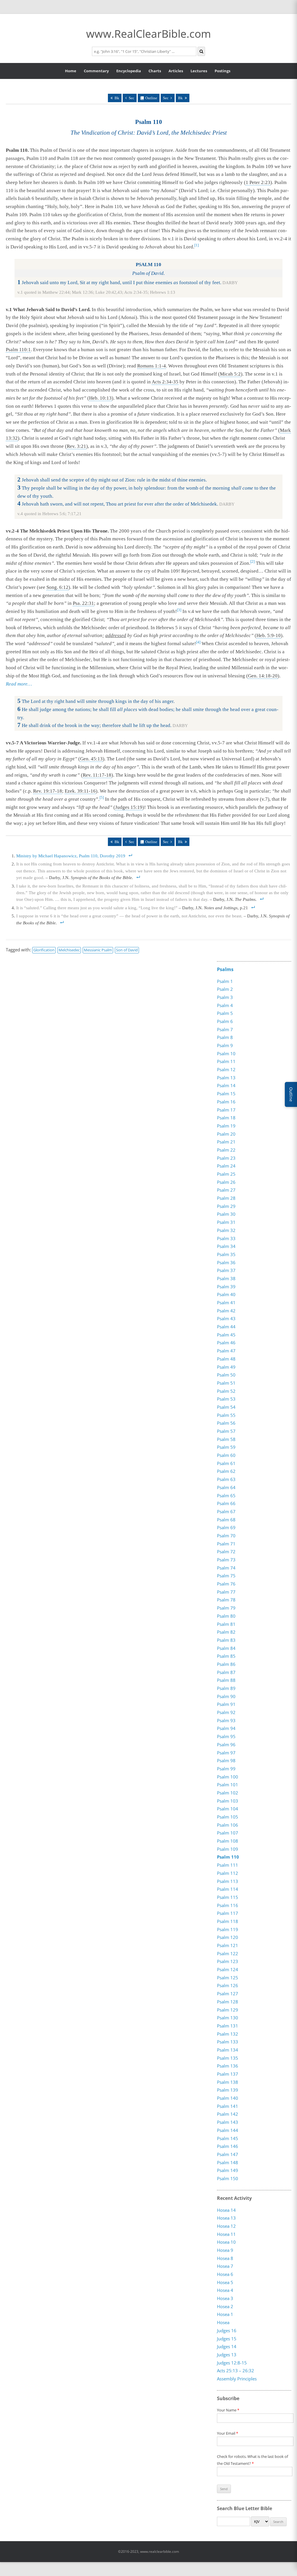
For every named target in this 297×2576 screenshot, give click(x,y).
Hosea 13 (226, 2218)
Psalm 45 (226, 1335)
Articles (176, 71)
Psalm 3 (225, 997)
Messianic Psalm (98, 950)
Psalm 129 (228, 2010)
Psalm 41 (226, 1303)
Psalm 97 (226, 1753)
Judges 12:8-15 (232, 2363)
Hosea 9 (225, 2250)
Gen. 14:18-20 (263, 676)
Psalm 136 (228, 2066)
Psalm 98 (226, 1760)
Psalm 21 (226, 1142)
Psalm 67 (226, 1511)
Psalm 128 (228, 2002)
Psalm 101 (228, 1785)
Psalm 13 (226, 1078)
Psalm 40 (226, 1294)
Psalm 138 (228, 2082)
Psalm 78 (226, 1600)
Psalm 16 (226, 1102)
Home (71, 71)
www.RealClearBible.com (148, 34)
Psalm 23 (226, 1158)
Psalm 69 (226, 1527)
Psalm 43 (226, 1318)
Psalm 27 (226, 1190)
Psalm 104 (228, 1809)
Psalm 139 (228, 2090)
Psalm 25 (226, 1174)
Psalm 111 (228, 1865)
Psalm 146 (228, 2146)
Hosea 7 (225, 2266)
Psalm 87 (226, 1672)
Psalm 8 (225, 1037)
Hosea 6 (225, 2274)
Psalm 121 (228, 1945)
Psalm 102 (228, 1793)
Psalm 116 (228, 1905)
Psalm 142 (228, 2114)
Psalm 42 (226, 1311)
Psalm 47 (226, 1351)
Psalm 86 (226, 1664)
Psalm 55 (226, 1415)
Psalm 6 (225, 1021)
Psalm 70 (226, 1536)
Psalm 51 (226, 1383)
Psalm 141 (228, 2106)
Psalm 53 (226, 1399)
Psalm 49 (226, 1367)
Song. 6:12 (57, 587)
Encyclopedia (129, 71)
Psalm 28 (226, 1198)
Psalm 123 (228, 1961)
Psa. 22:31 (83, 603)
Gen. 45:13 (91, 759)
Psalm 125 (228, 1978)
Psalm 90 (226, 1696)
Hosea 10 (226, 2242)
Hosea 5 (225, 2282)
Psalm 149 (228, 2170)
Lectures (199, 71)
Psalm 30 (226, 1214)
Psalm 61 (226, 1463)
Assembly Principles (237, 2379)
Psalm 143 (228, 2122)
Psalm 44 (226, 1327)
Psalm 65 (226, 1496)
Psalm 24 (226, 1166)
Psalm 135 (228, 2058)
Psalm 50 (226, 1375)
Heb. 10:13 (100, 398)
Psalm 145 (228, 2138)
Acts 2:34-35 (165, 382)
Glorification (44, 950)
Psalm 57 (226, 1431)
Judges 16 (227, 2330)
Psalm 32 (226, 1230)
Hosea (223, 2322)
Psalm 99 (226, 1769)
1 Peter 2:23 (258, 182)
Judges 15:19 (129, 807)
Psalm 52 (226, 1391)
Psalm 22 (226, 1150)
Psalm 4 (225, 1005)
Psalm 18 (226, 1118)
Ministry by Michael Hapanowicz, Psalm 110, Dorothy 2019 (71, 856)
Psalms (225, 969)
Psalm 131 (228, 2026)
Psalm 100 (228, 1777)
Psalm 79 (226, 1608)
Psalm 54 (226, 1407)
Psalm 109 (228, 1849)
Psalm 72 (226, 1552)
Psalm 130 (228, 2018)
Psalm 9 (225, 1045)
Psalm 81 (226, 1624)
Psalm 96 (226, 1745)
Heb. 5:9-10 (269, 635)
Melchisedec (69, 950)
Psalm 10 (226, 1054)
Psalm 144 (228, 2130)
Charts (155, 71)
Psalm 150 (228, 2178)
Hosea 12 (226, 2226)
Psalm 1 (225, 981)
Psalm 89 (226, 1688)
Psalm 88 (226, 1680)
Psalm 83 (226, 1640)
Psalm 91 (226, 1704)
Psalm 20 (226, 1134)
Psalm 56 (226, 1423)
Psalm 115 (228, 1897)
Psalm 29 (226, 1206)
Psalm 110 (228, 1857)
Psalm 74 (226, 1568)
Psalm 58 (226, 1439)
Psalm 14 (226, 1085)
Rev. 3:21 (76, 446)
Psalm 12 (226, 1069)
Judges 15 (227, 2339)
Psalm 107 (228, 1833)
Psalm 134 (228, 2050)
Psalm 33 (226, 1238)
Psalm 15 (226, 1094)
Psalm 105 (228, 1817)
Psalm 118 (228, 1921)
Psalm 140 (228, 2098)
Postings (222, 71)
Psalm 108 (228, 1841)
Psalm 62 (226, 1471)
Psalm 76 (226, 1584)
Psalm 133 (228, 2042)
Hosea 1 (225, 2315)
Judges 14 (227, 2346)
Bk (117, 98)
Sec (132, 98)
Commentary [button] (96, 71)
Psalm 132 (228, 2034)
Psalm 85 (226, 1656)
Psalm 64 (226, 1487)
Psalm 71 (226, 1544)
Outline (151, 98)
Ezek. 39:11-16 (80, 791)
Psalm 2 (225, 989)
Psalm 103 (228, 1801)
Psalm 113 (228, 1881)
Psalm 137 (228, 2074)
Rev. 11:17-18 (97, 775)
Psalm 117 (228, 1913)
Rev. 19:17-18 (48, 791)
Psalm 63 (226, 1479)
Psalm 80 (226, 1616)
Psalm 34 (226, 1246)
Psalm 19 (226, 1126)
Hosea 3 (225, 2298)
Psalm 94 (226, 1728)
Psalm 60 (226, 1455)
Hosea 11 (226, 2234)
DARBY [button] (230, 283)
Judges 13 (227, 2355)
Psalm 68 (226, 1520)
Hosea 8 (225, 2258)
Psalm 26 (226, 1182)
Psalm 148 (228, 2162)
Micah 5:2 (230, 374)
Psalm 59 (226, 1447)
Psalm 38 (226, 1278)
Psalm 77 (226, 1592)
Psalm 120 (228, 1937)
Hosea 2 (225, 2306)
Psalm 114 (228, 1889)
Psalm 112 (228, 1873)
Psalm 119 (228, 1929)
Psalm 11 (226, 1061)
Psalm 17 (226, 1110)
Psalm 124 (228, 1969)
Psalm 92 (226, 1712)
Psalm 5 (225, 1013)
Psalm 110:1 (18, 350)
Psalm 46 (226, 1343)
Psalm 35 (226, 1254)
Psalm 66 (226, 1503)
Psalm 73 (226, 1560)
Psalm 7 (225, 1029)
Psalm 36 (226, 1262)
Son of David (127, 950)
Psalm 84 (226, 1648)
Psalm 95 (226, 1736)
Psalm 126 (228, 1985)
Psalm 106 (228, 1825)
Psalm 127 (228, 1994)
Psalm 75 (226, 1576)
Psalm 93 (226, 1720)
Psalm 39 (226, 1287)
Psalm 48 (226, 1359)
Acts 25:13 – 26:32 (236, 2371)
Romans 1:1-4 (152, 366)
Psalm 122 (228, 1953)
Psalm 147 (228, 2154)
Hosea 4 (225, 2290)
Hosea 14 (226, 2210)
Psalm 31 (226, 1222)
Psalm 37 (226, 1270)
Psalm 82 (226, 1632)
